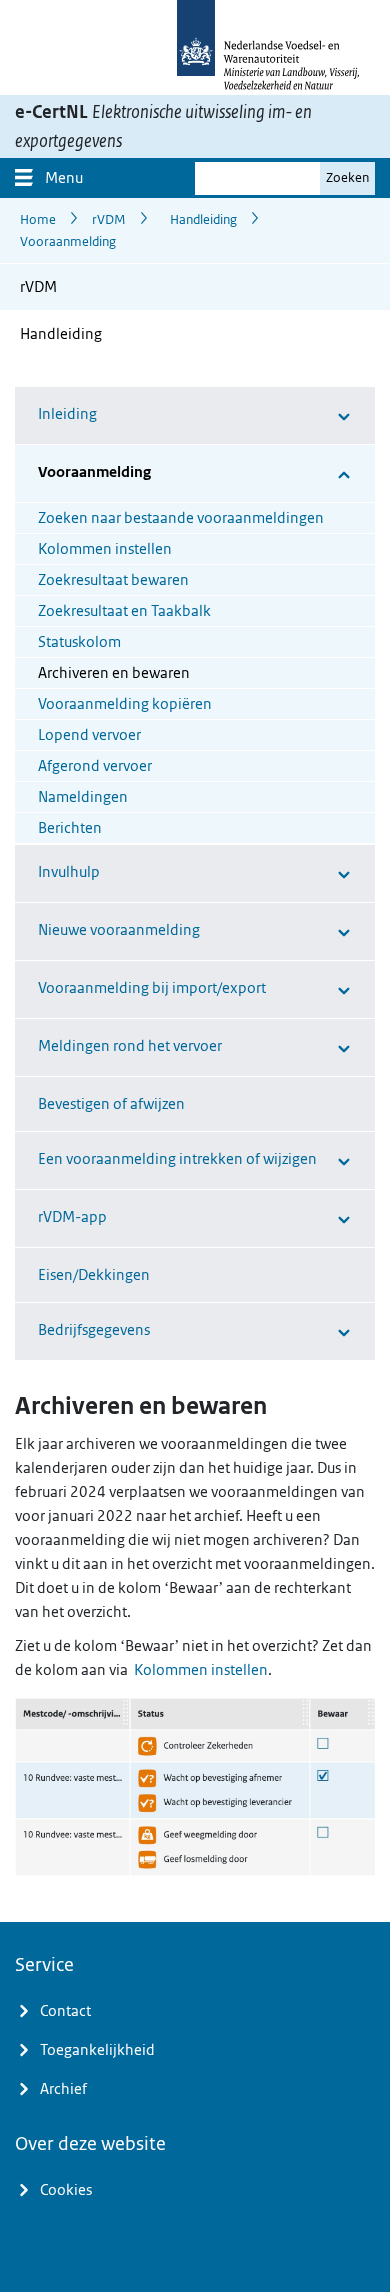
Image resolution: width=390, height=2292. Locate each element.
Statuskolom (79, 642)
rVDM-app (72, 1217)
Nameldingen (83, 797)
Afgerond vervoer (95, 766)
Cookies (66, 2190)
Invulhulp (69, 872)
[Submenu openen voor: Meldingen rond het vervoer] (315, 1047)
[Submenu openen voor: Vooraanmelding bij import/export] (326, 989)
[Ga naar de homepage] (195, 47)
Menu (64, 178)
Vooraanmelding (94, 472)
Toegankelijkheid (97, 2050)
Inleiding (67, 414)
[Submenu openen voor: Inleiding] (285, 415)
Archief (63, 2089)
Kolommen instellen (105, 549)
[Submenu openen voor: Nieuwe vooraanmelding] (310, 931)
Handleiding (61, 334)
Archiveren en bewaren (114, 673)
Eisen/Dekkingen (94, 1275)
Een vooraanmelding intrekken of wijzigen (177, 1159)
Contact (65, 2011)
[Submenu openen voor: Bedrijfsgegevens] (297, 1331)
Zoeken (347, 178)
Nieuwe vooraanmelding (119, 930)
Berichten (70, 828)
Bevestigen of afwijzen (111, 1104)
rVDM (38, 287)
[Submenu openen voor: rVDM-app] (287, 1218)
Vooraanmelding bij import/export (152, 988)
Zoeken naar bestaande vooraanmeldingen (181, 518)
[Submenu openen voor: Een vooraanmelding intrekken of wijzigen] (340, 1160)
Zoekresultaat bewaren (113, 580)
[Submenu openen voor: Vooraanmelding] (298, 473)
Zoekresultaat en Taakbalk (124, 611)
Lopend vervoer (89, 735)
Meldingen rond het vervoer (130, 1046)
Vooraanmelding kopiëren (125, 704)
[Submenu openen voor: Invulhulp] (285, 873)
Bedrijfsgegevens (94, 1330)
